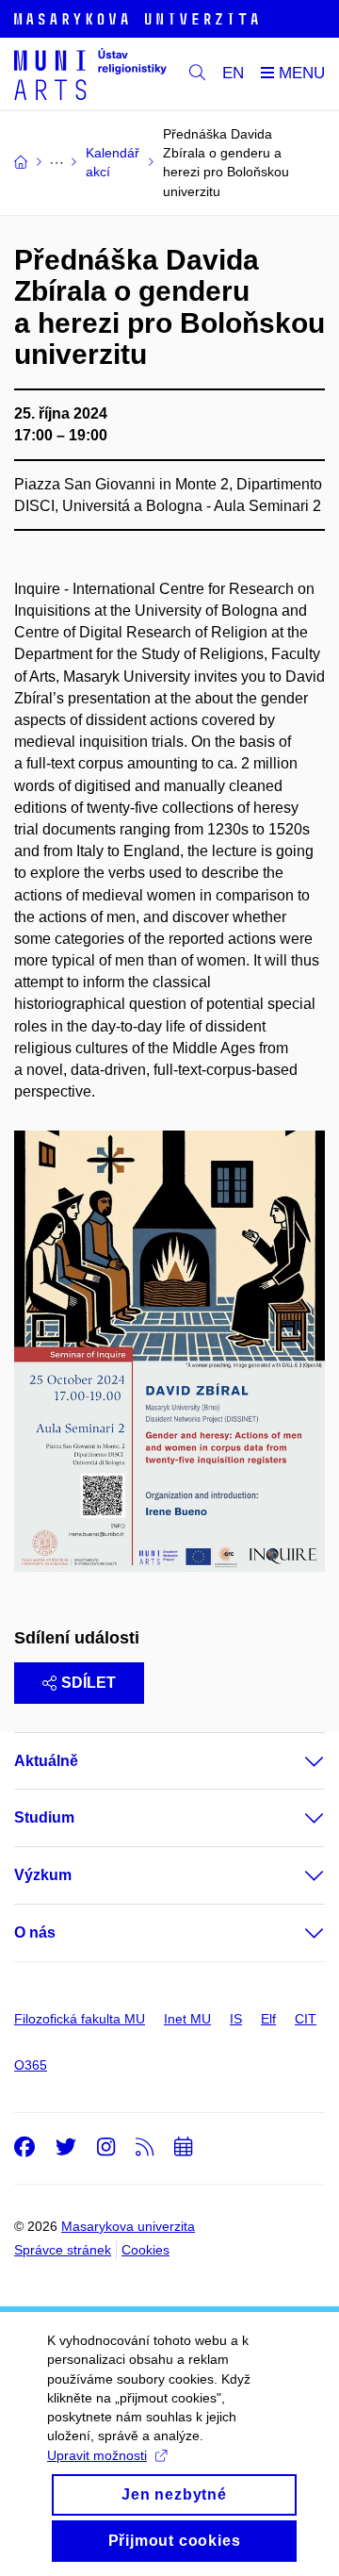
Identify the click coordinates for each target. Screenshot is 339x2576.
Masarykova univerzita (128, 2226)
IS (236, 2019)
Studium (44, 1817)
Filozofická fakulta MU (80, 2019)
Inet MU (187, 2019)
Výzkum (43, 1875)
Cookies (145, 2250)
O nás (35, 1932)
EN (233, 73)
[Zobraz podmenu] (296, 1761)
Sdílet (89, 1683)
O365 (31, 2065)
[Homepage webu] (90, 74)
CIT (306, 2019)
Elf (268, 2019)
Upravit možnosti (97, 2455)
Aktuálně (46, 1761)
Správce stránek (63, 2250)
